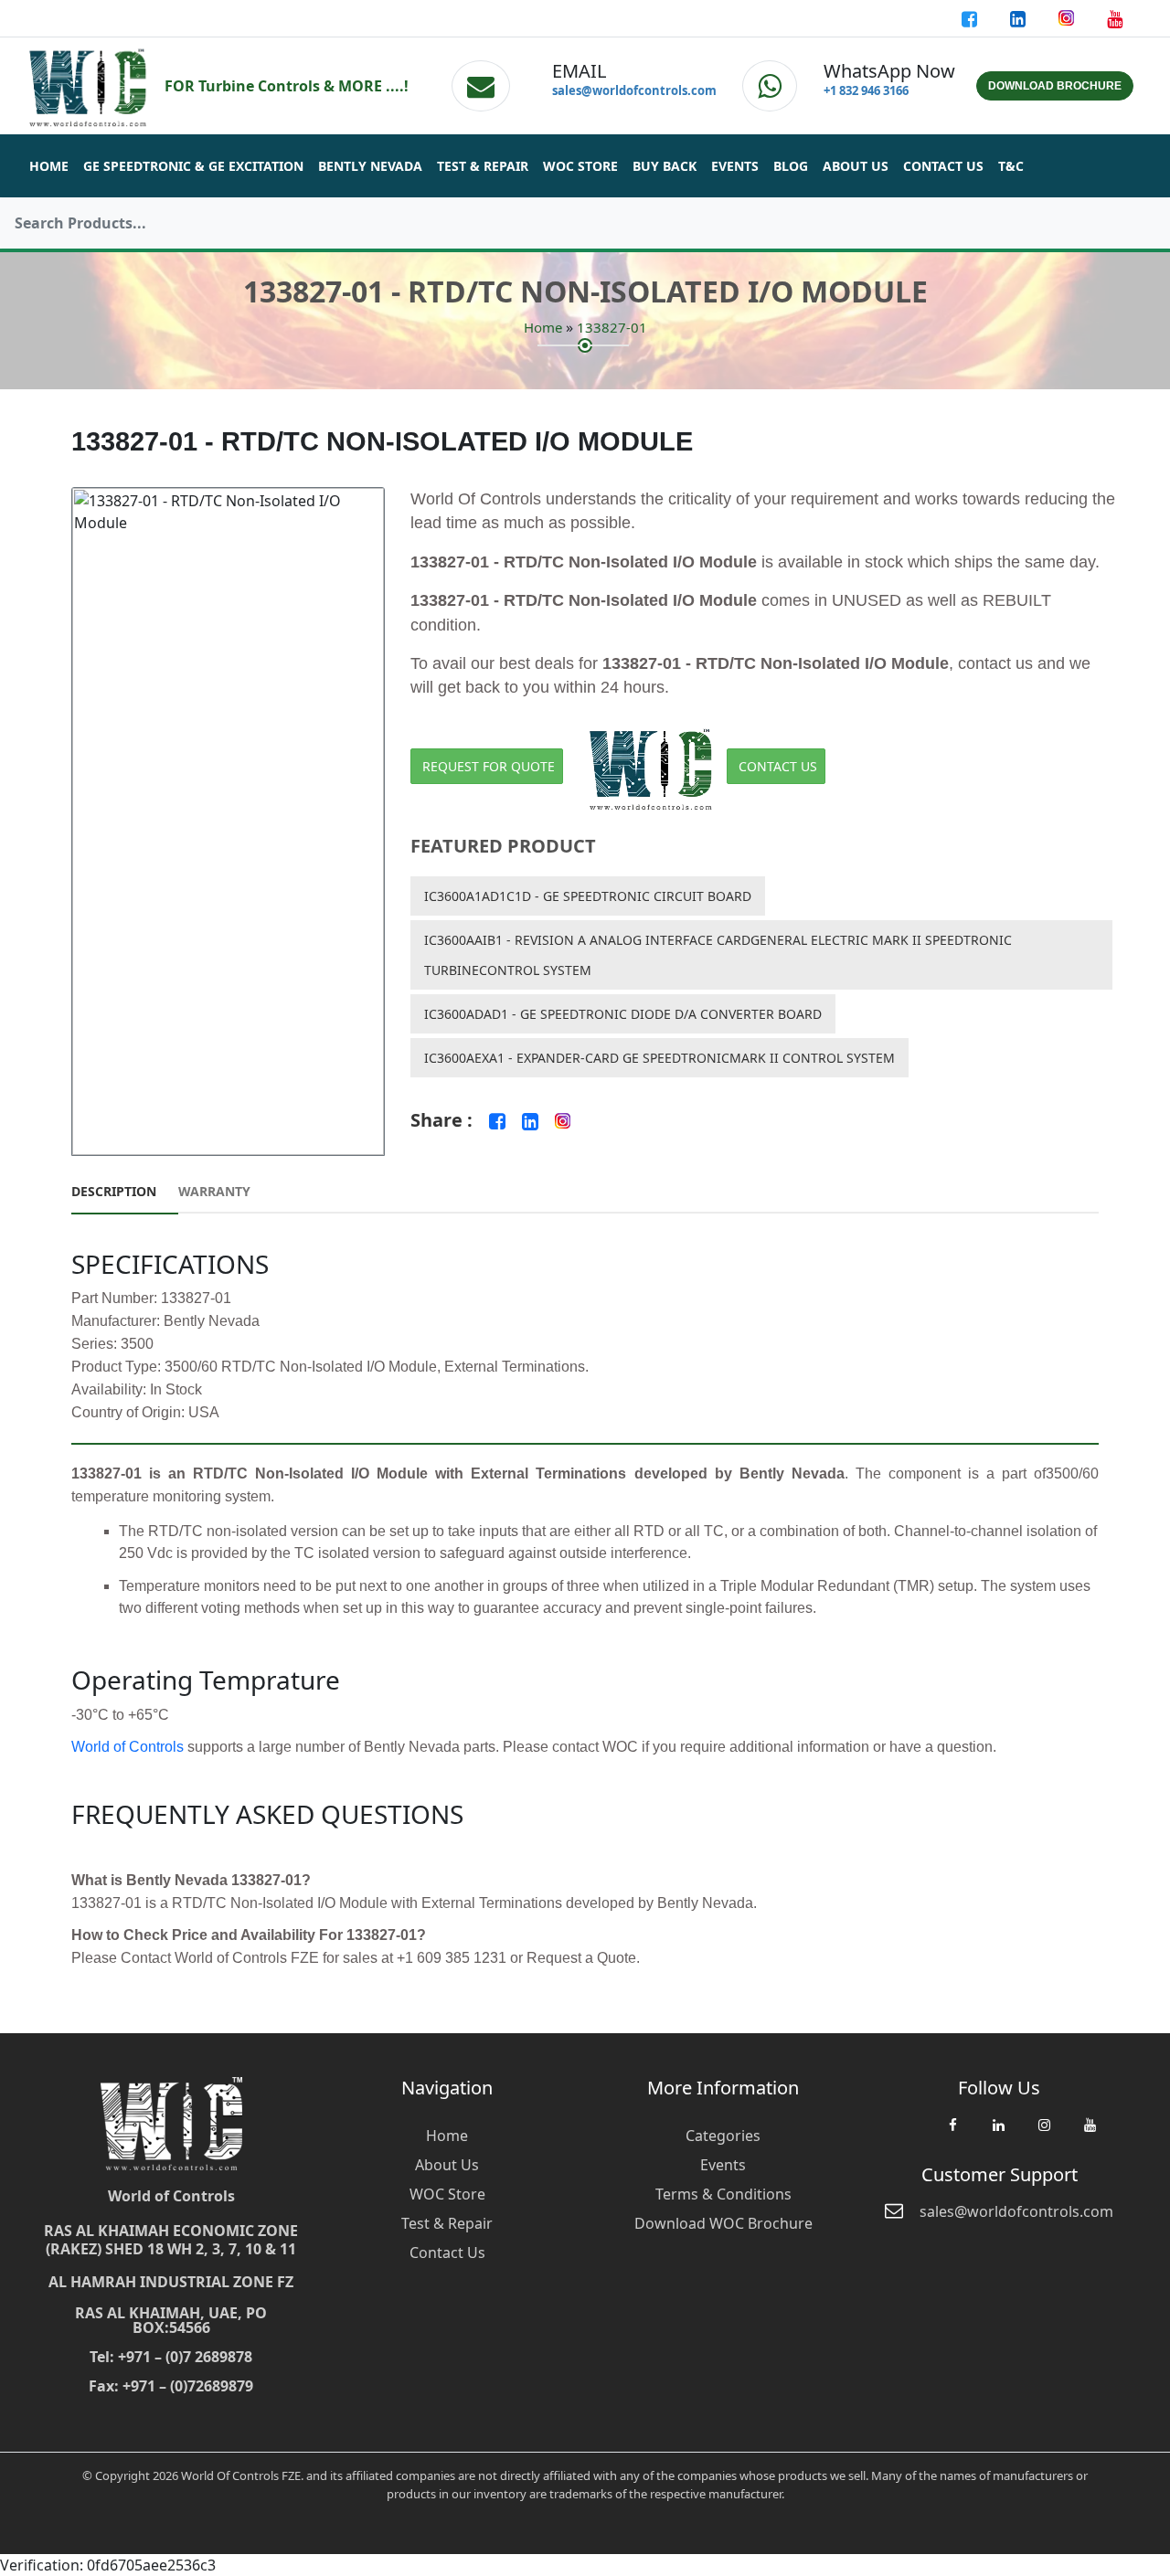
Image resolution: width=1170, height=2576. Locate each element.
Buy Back (665, 166)
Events (735, 166)
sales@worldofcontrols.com (634, 90)
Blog (791, 166)
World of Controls (128, 1747)
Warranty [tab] (214, 1191)
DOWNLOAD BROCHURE (1055, 86)
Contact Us (943, 166)
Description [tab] (114, 1191)
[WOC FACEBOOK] (952, 2134)
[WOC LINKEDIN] (998, 2134)
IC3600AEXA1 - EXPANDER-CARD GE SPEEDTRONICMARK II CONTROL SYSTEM (659, 1058)
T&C (1011, 166)
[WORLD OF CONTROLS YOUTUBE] (1115, 18)
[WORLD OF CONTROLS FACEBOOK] (971, 18)
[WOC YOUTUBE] (1090, 2134)
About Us (856, 166)
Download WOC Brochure (723, 2223)
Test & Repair (483, 166)
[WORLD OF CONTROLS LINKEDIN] (1020, 18)
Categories (723, 2136)
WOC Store (580, 166)
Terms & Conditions (723, 2194)
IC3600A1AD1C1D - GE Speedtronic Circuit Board (588, 896)
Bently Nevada (370, 166)
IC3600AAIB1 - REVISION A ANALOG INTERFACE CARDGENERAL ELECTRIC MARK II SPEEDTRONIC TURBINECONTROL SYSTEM (718, 955)
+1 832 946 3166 (866, 90)
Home (49, 166)
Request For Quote (489, 766)
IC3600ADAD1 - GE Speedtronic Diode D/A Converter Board (623, 1014)
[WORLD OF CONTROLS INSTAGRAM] (1068, 18)
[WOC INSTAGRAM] (1044, 2134)
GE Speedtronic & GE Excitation (193, 166)
